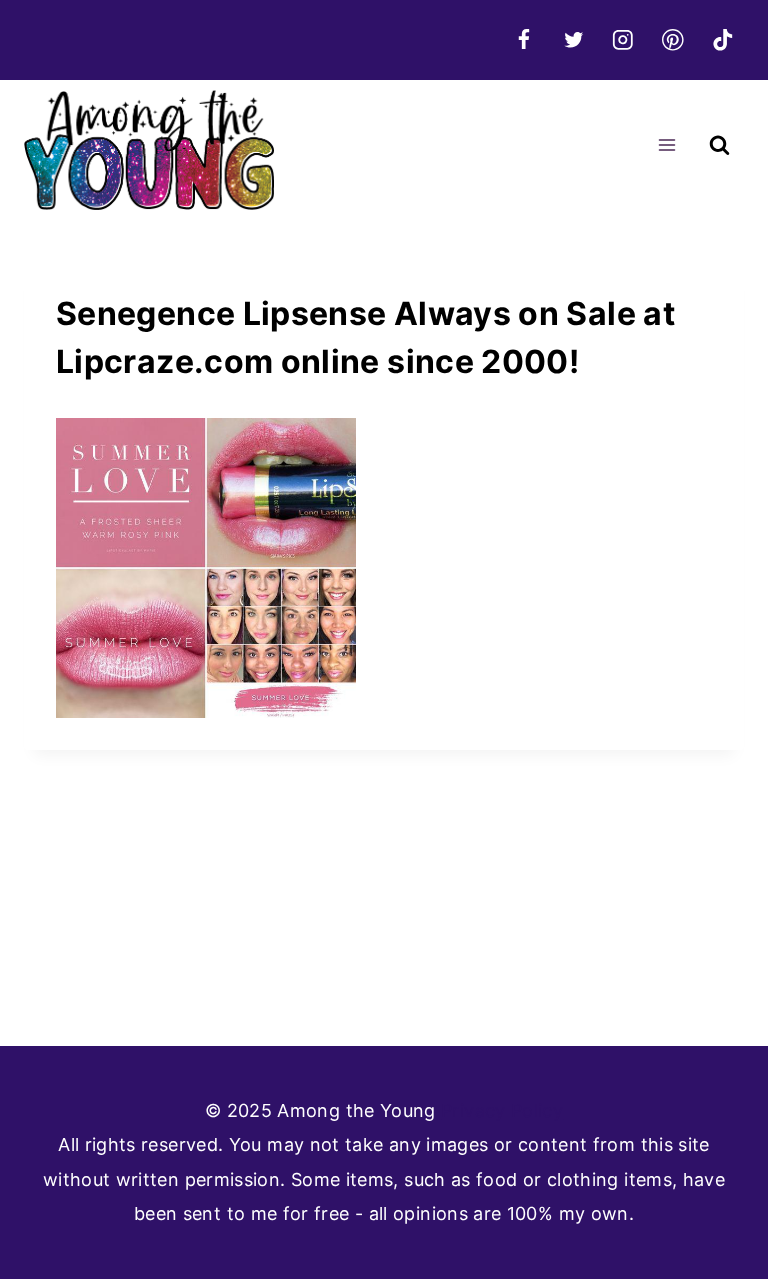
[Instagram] (623, 39)
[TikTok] (722, 39)
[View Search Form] (719, 145)
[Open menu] (666, 145)
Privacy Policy (502, 1110)
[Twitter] (573, 39)
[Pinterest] (672, 39)
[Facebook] (523, 39)
